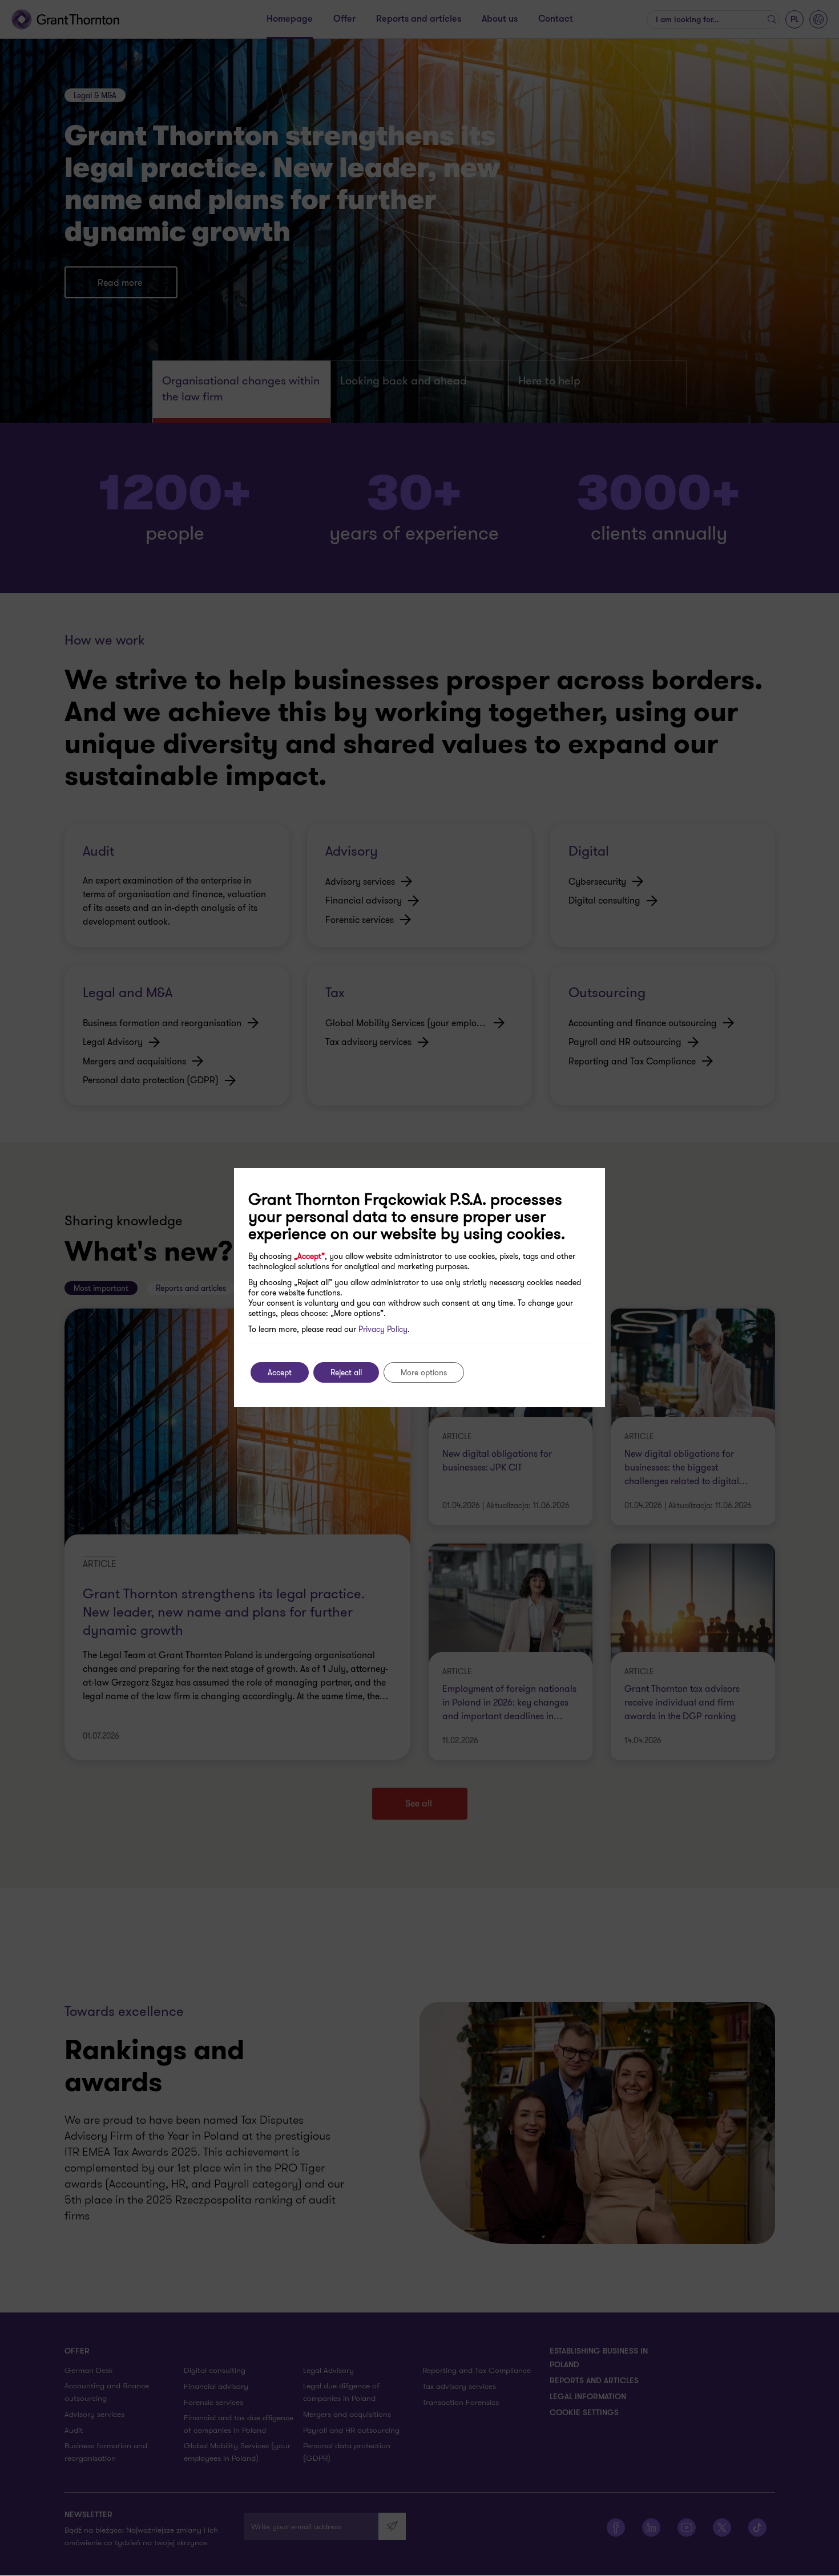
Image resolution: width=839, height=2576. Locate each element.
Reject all (346, 1372)
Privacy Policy (383, 1329)
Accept (280, 1372)
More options (424, 1372)
